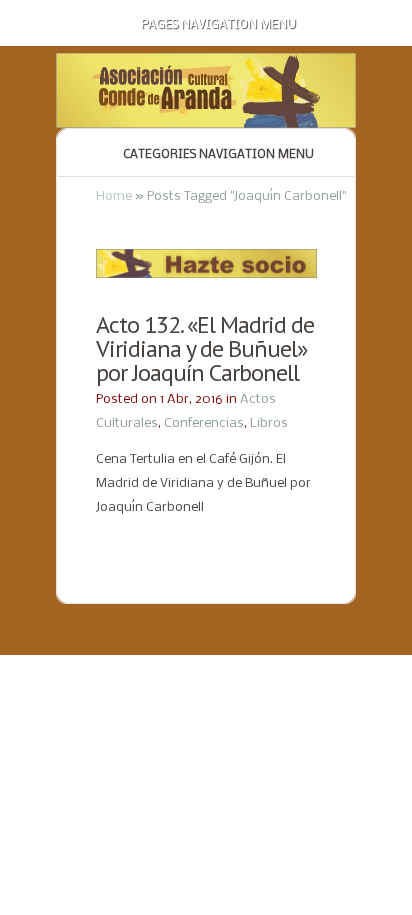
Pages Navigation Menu (218, 25)
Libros (269, 423)
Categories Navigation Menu (218, 155)
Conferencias (204, 423)
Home (114, 196)
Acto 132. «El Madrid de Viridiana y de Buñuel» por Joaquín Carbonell (205, 348)
